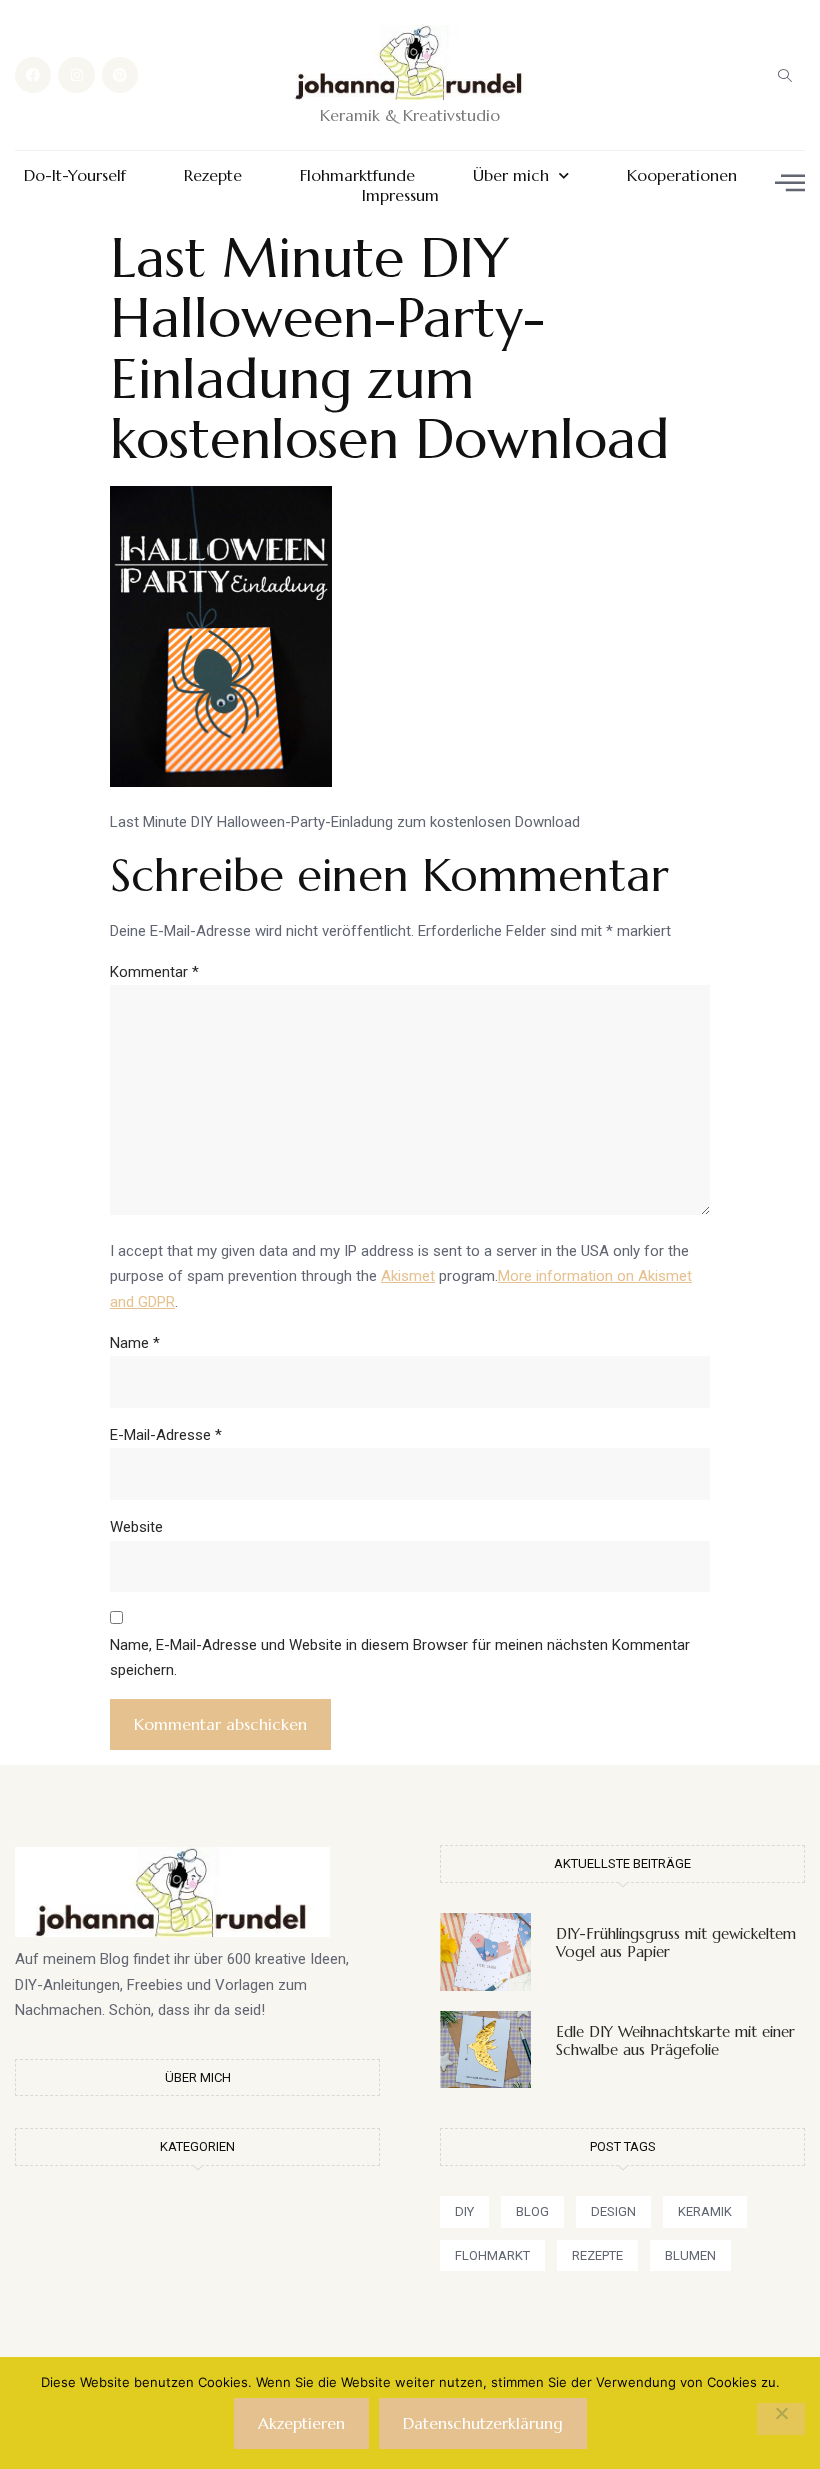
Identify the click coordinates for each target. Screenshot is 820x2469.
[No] (781, 2419)
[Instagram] (76, 75)
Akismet (408, 1276)
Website (136, 1527)
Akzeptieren (301, 2423)
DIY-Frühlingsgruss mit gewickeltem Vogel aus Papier (676, 1942)
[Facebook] (33, 75)
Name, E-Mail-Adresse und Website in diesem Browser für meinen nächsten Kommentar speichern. (400, 1658)
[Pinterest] (120, 75)
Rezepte (213, 175)
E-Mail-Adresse (166, 1435)
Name (135, 1343)
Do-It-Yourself (75, 175)
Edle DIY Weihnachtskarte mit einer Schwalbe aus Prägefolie (675, 2040)
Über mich (511, 175)
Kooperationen (682, 175)
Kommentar (154, 972)
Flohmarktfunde (357, 175)
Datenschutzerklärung (483, 2423)
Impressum (400, 195)
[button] (785, 75)
